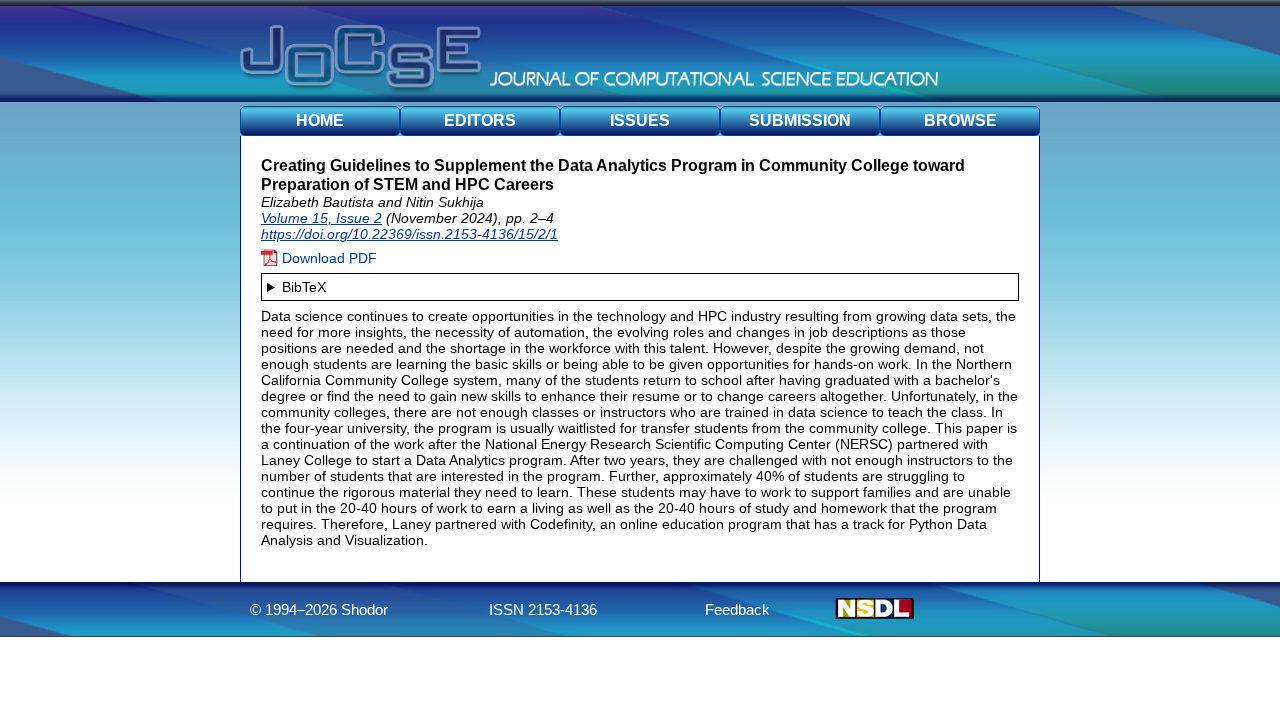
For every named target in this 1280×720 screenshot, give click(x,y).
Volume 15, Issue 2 (321, 218)
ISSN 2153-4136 (543, 609)
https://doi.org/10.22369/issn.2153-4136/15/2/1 (409, 234)
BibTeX (304, 287)
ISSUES (640, 120)
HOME (320, 120)
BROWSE (960, 120)
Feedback (737, 609)
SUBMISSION (800, 120)
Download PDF (327, 258)
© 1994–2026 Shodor (319, 609)
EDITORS (480, 120)
